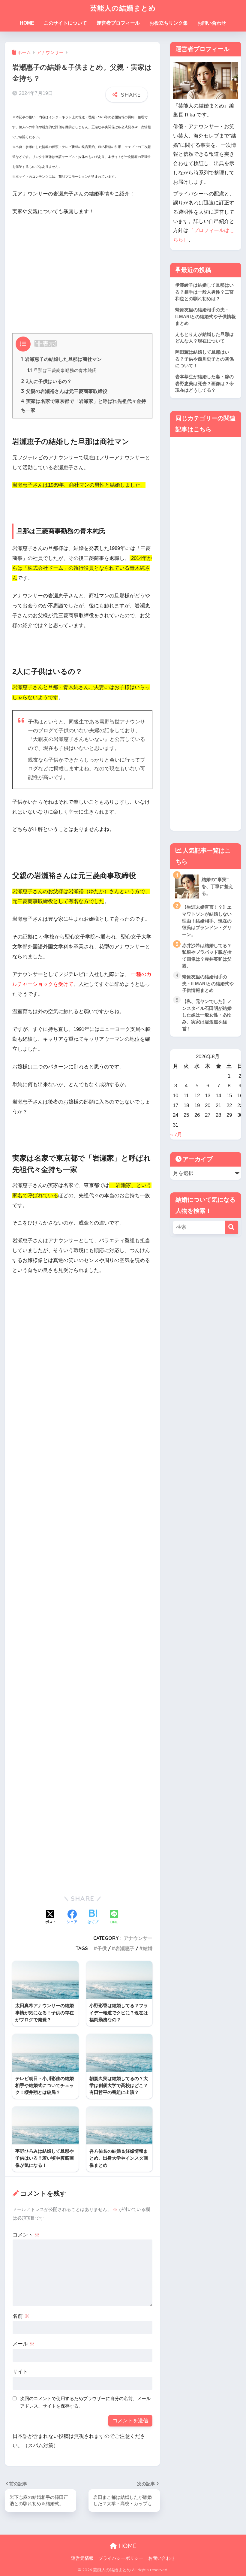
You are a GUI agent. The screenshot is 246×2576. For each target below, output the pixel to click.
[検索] (231, 1227)
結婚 (148, 1948)
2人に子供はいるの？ (46, 381)
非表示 (45, 344)
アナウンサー (138, 1938)
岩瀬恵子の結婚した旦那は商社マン (61, 359)
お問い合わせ (212, 23)
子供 (102, 1948)
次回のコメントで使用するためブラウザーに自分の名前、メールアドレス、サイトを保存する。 (85, 2402)
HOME (27, 23)
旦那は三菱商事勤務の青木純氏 (62, 370)
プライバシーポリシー (121, 2558)
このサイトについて (65, 23)
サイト (20, 2372)
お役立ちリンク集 (169, 23)
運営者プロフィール (118, 23)
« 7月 (176, 1135)
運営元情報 (82, 2558)
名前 (21, 2316)
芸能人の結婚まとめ (123, 8)
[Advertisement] (82, 266)
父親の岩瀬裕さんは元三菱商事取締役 (64, 391)
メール (24, 2344)
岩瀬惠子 (125, 1948)
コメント (26, 2235)
